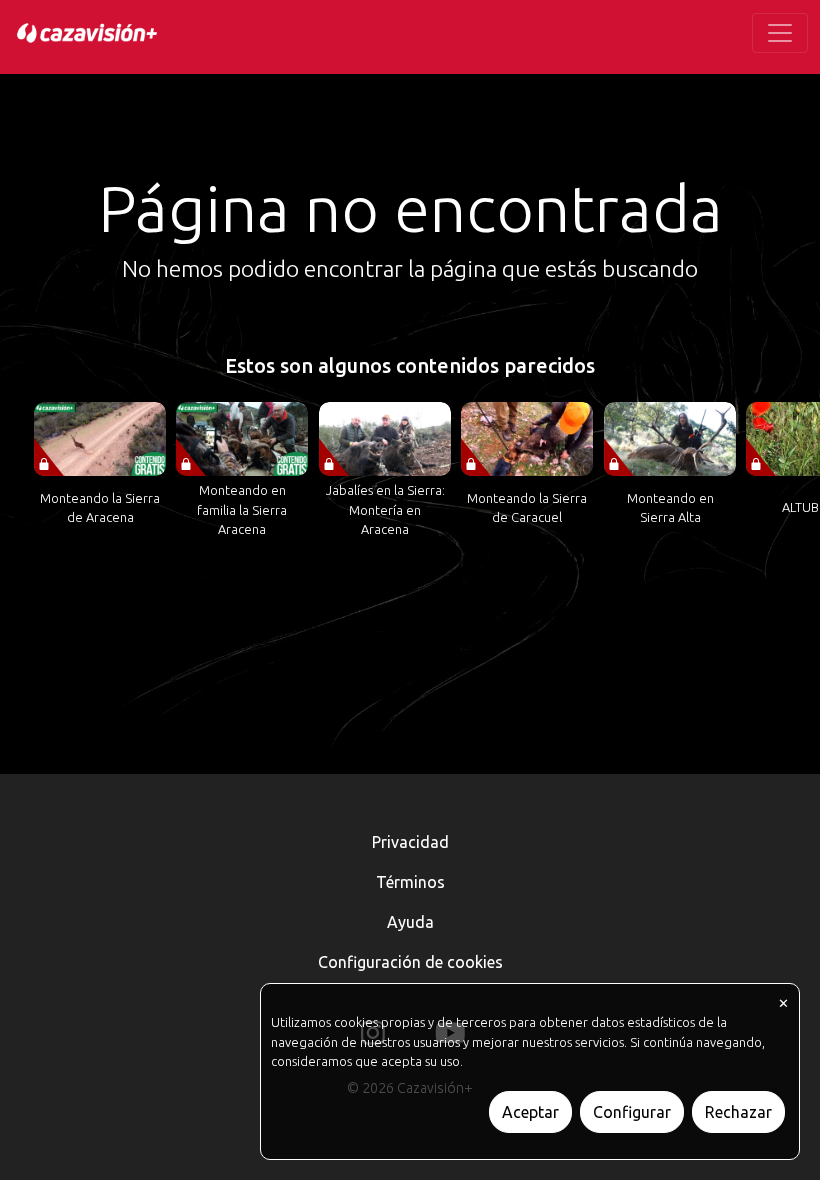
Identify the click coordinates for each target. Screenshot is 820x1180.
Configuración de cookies (410, 962)
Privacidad (410, 842)
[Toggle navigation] (780, 33)
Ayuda (410, 922)
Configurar (632, 1112)
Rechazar (738, 1112)
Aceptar (530, 1112)
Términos (410, 882)
